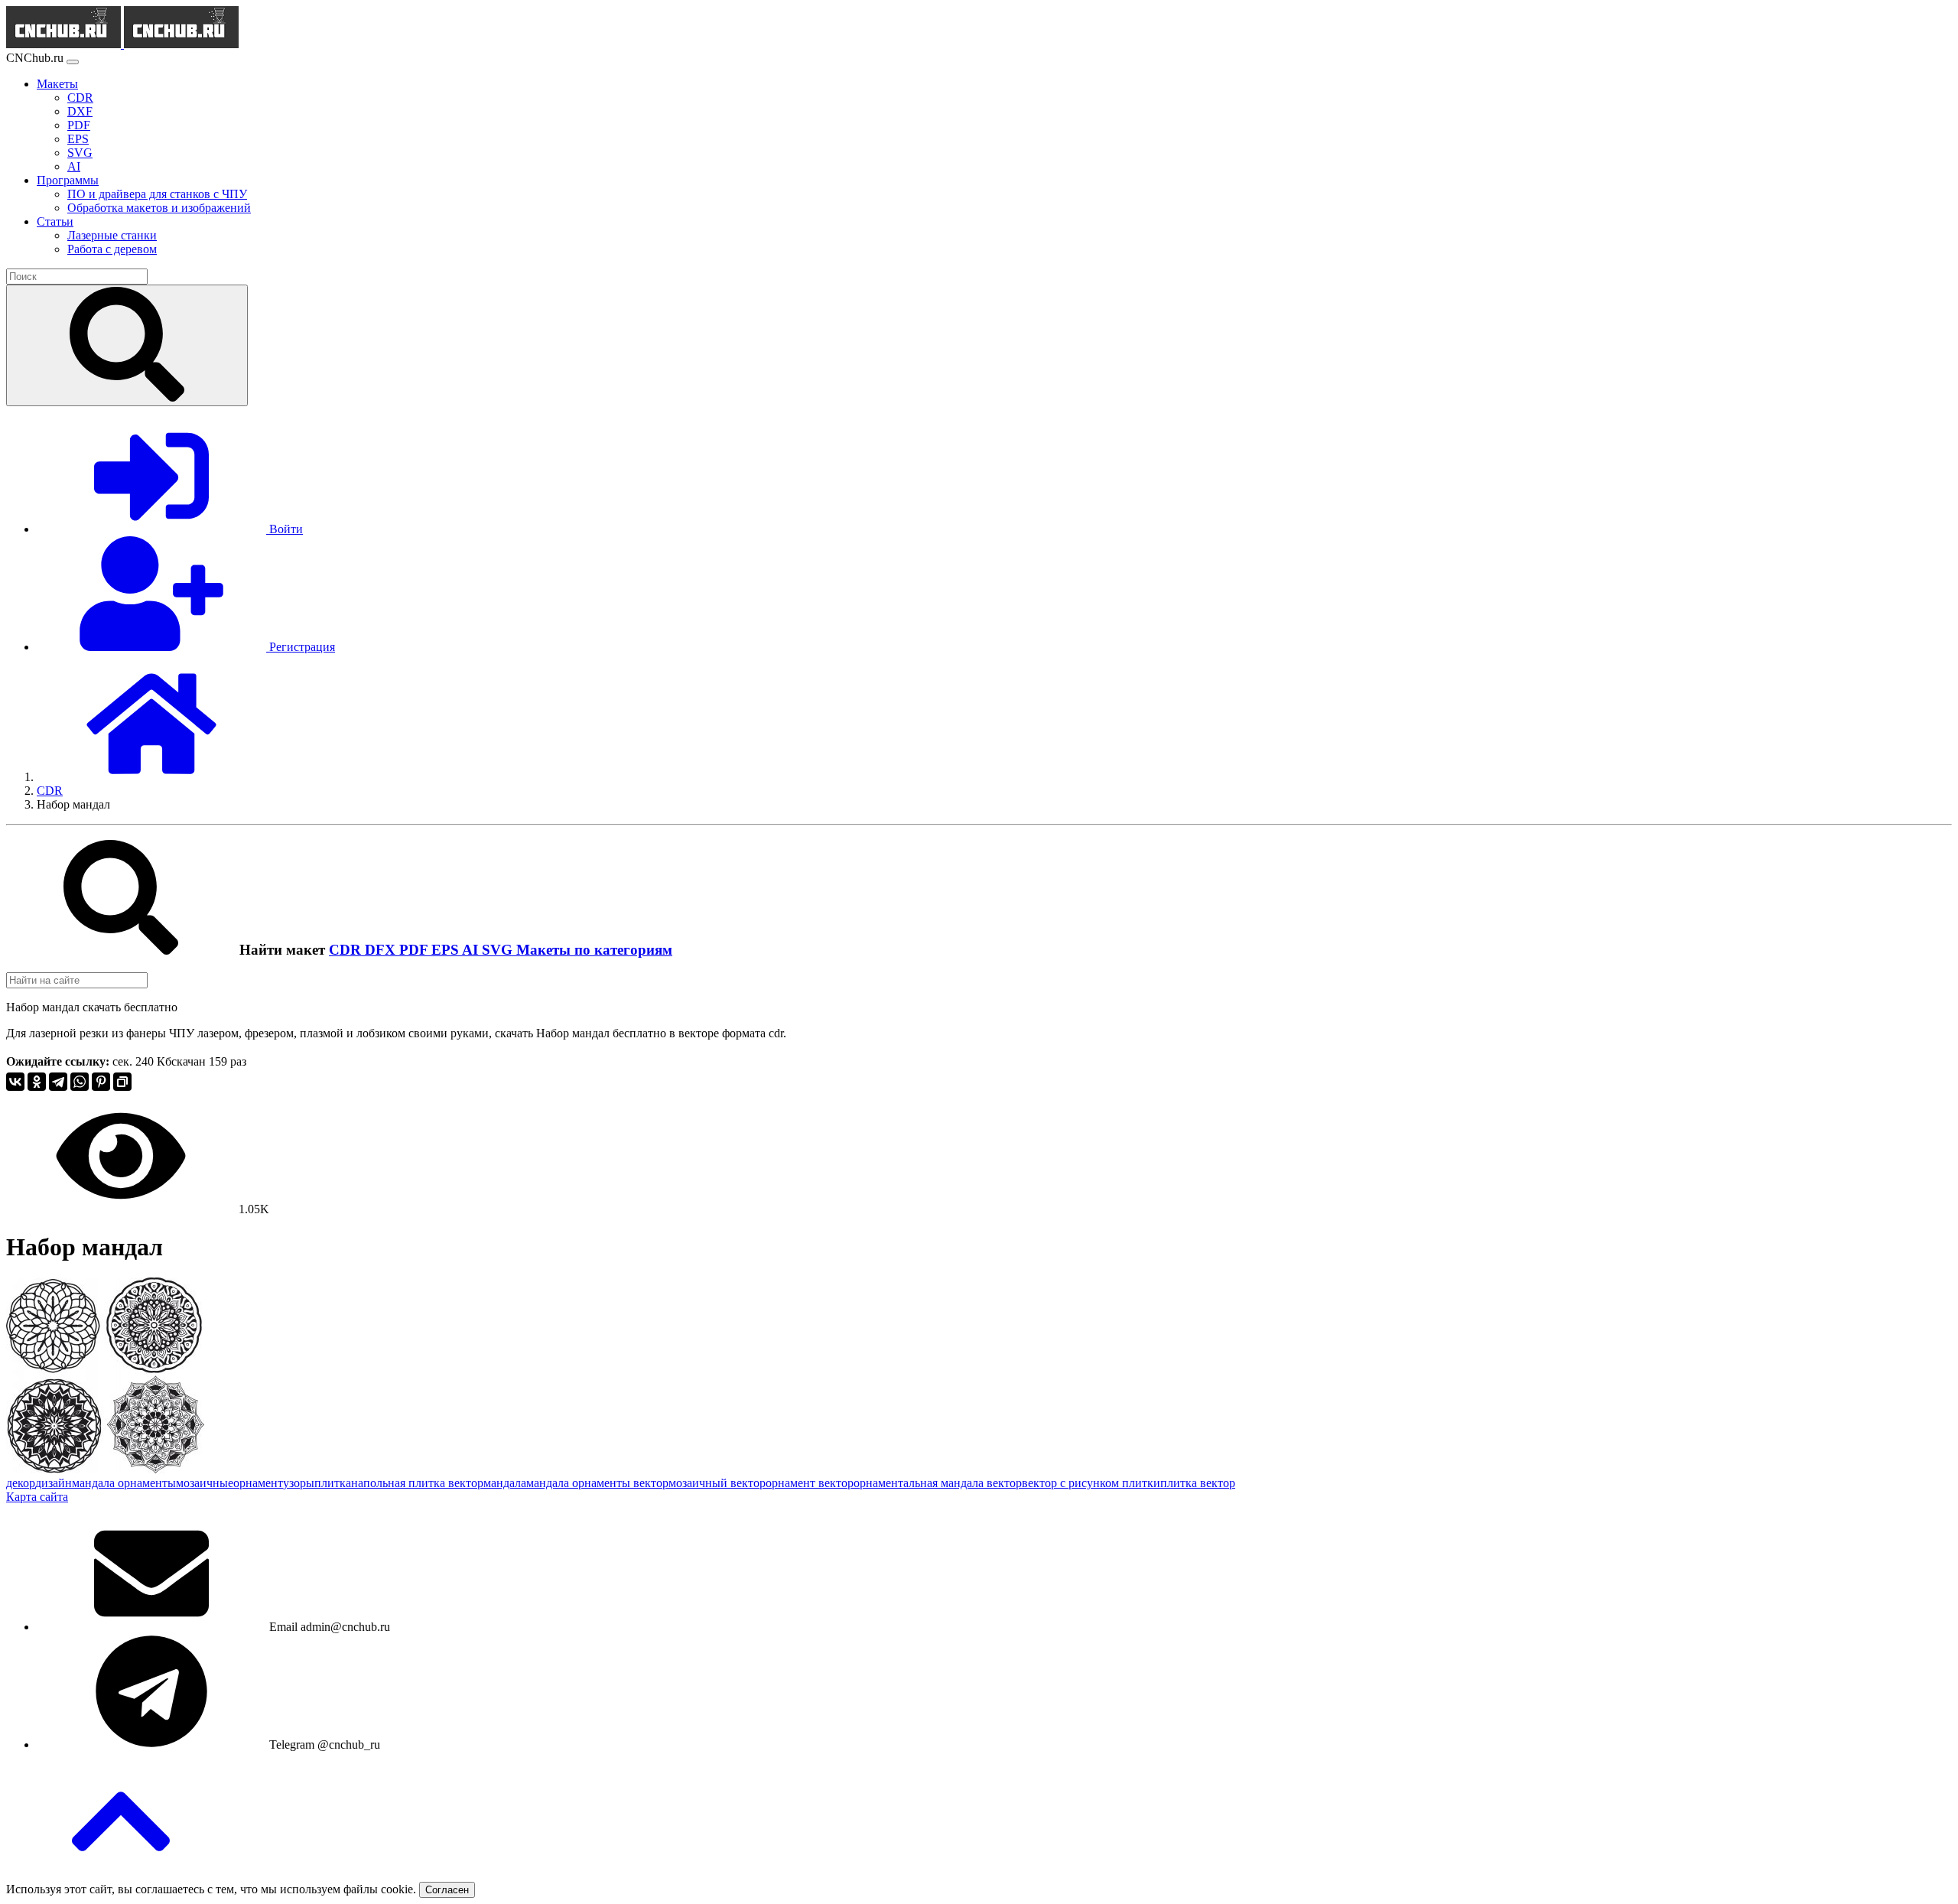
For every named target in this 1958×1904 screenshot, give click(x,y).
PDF (415, 950)
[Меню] (73, 62)
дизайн (54, 1483)
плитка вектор (1198, 1483)
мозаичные (205, 1483)
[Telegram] (58, 1082)
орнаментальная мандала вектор (938, 1483)
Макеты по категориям (594, 950)
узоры (299, 1483)
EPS (447, 950)
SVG (499, 950)
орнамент (258, 1483)
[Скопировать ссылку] (122, 1082)
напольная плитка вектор (417, 1483)
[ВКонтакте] (15, 1082)
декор (21, 1483)
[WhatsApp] (80, 1082)
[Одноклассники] (37, 1082)
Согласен (447, 1890)
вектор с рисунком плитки (1091, 1483)
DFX (382, 950)
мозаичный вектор (717, 1483)
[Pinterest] (101, 1082)
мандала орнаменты (124, 1483)
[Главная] (151, 777)
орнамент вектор (810, 1483)
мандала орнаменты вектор (597, 1483)
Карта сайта (37, 1497)
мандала (505, 1483)
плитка (333, 1483)
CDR (347, 950)
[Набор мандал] (105, 1469)
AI (472, 950)
